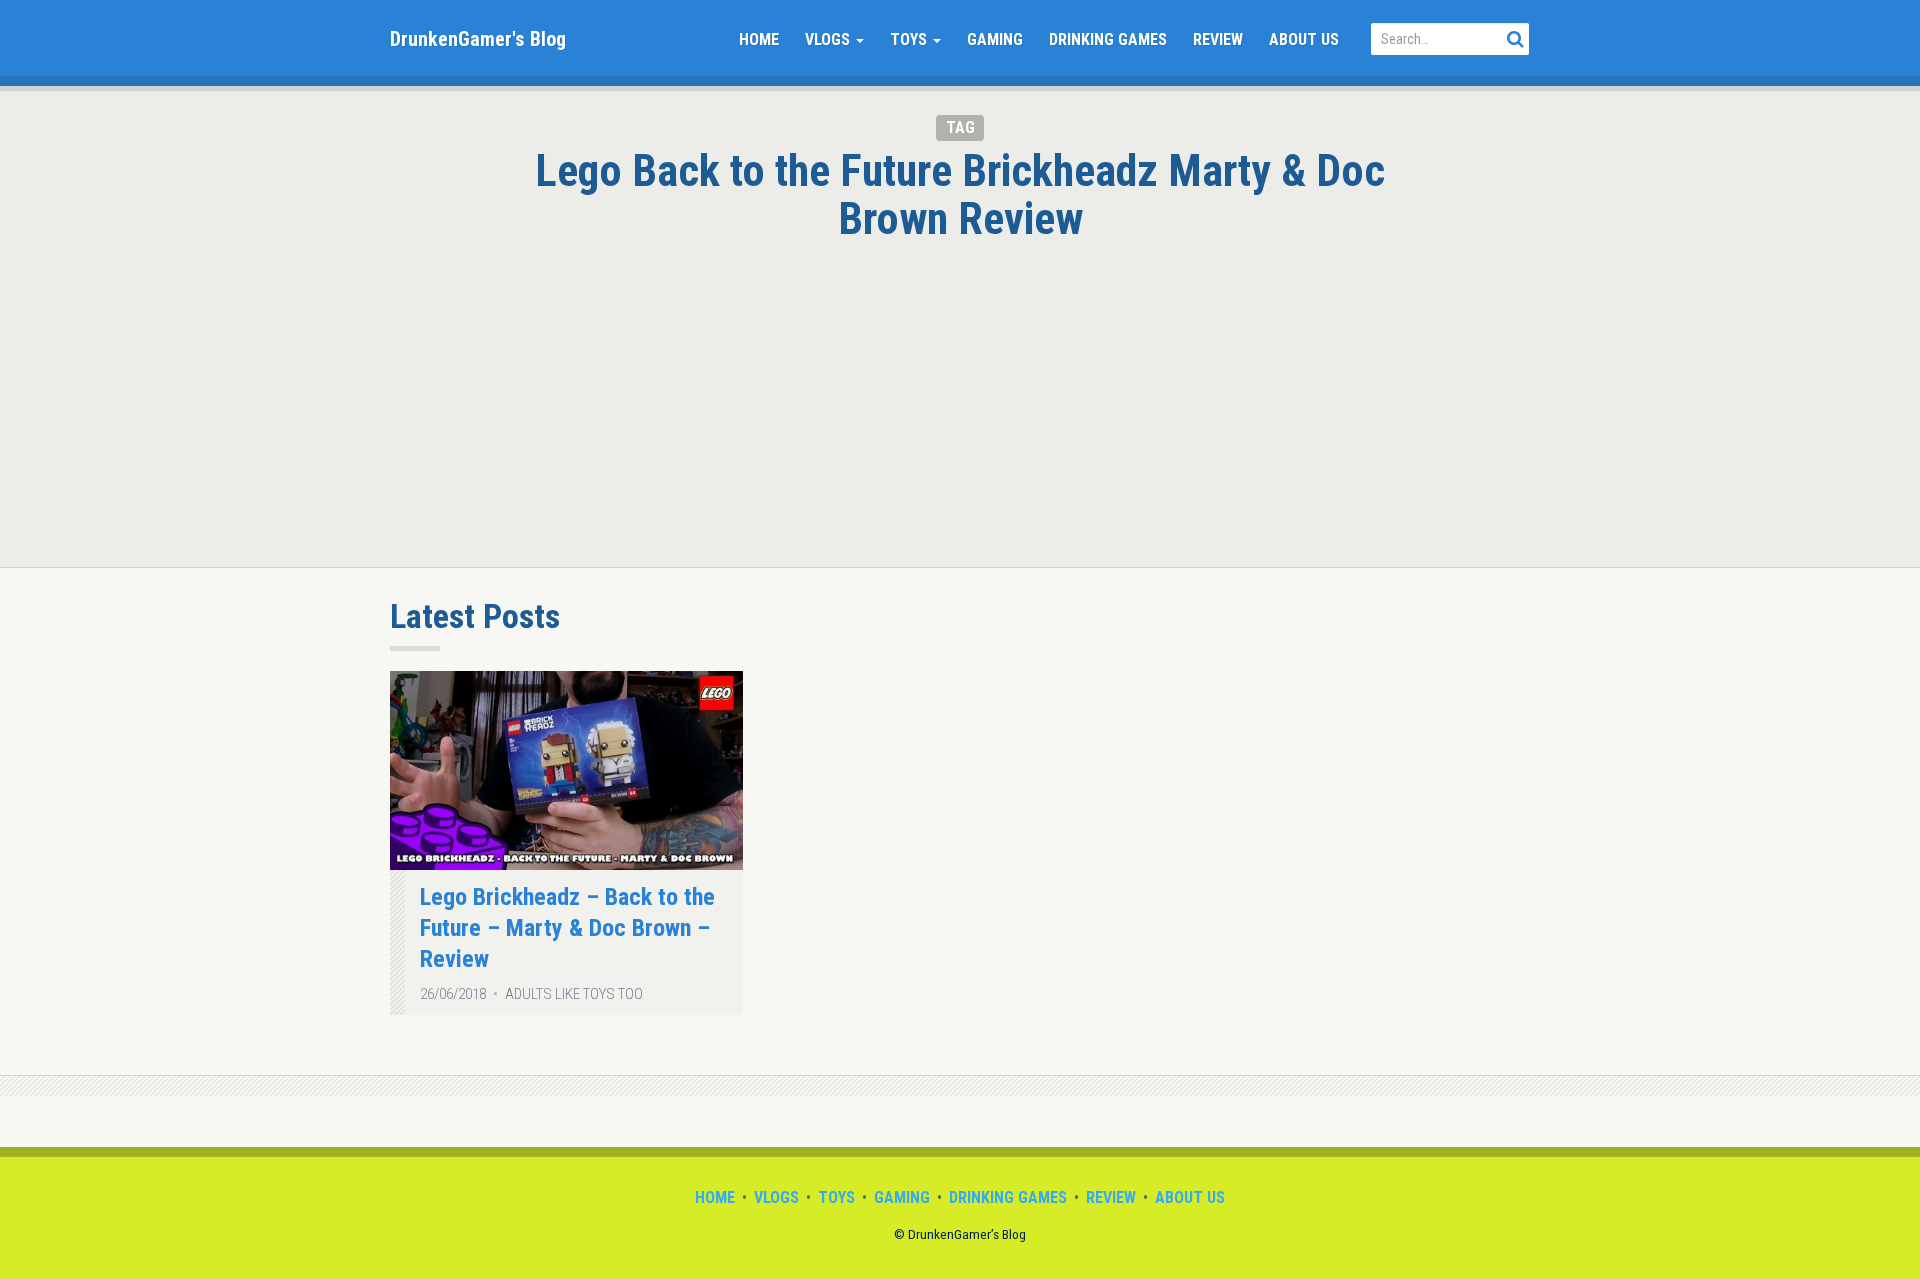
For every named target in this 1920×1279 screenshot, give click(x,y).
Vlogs (829, 39)
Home (759, 39)
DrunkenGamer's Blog (478, 39)
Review (1218, 39)
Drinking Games (1108, 39)
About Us (1304, 39)
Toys (910, 39)
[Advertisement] (960, 393)
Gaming (995, 39)
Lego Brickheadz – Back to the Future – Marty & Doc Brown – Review (567, 928)
